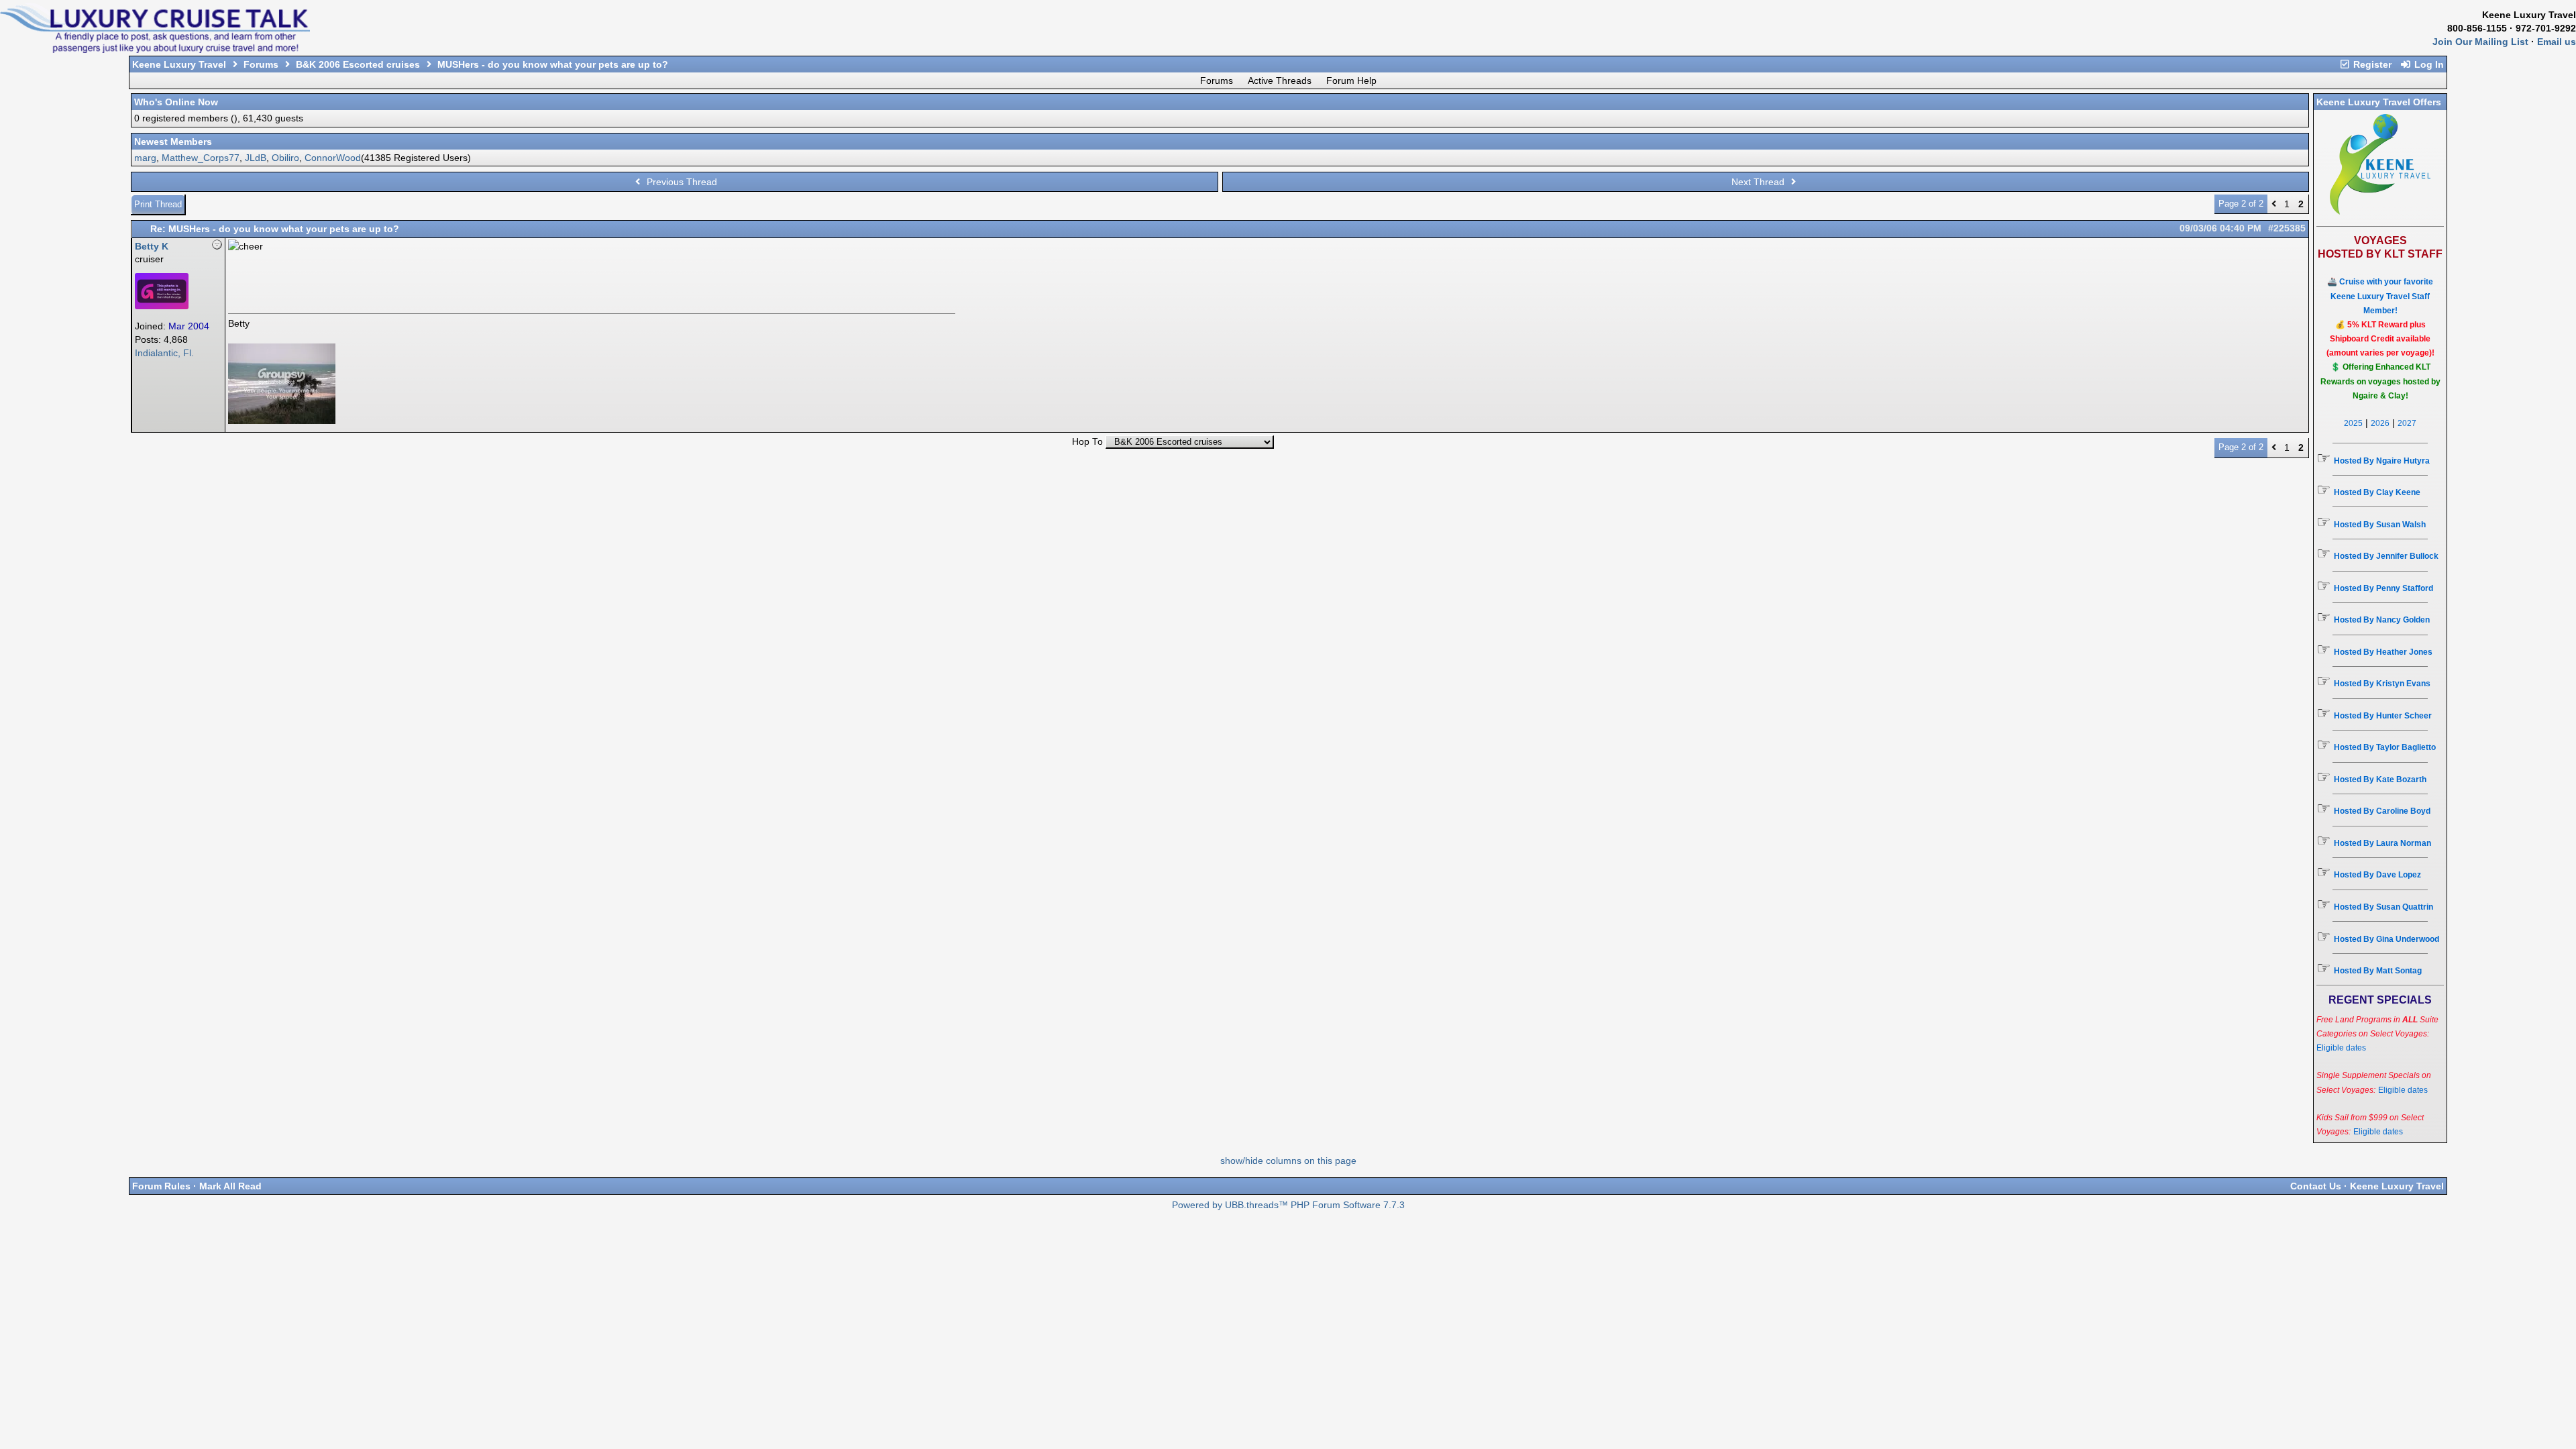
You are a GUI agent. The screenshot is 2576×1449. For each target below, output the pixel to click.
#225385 (2287, 228)
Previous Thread (681, 182)
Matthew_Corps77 (201, 158)
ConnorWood (333, 158)
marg (145, 158)
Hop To (1087, 442)
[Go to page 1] (2274, 204)
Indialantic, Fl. (164, 353)
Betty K (152, 246)
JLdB (256, 158)
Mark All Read (230, 1186)
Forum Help (1351, 80)
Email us (2557, 42)
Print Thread (158, 204)
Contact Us (2316, 1186)
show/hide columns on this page (1288, 1161)
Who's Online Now (176, 102)
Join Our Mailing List (2480, 42)
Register (2371, 64)
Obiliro (285, 158)
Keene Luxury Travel (179, 64)
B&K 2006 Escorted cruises (358, 64)
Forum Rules (161, 1186)
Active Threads (1280, 80)
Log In (2428, 64)
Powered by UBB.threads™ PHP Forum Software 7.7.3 (1288, 1205)
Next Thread (1759, 182)
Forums (261, 64)
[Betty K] (162, 306)
